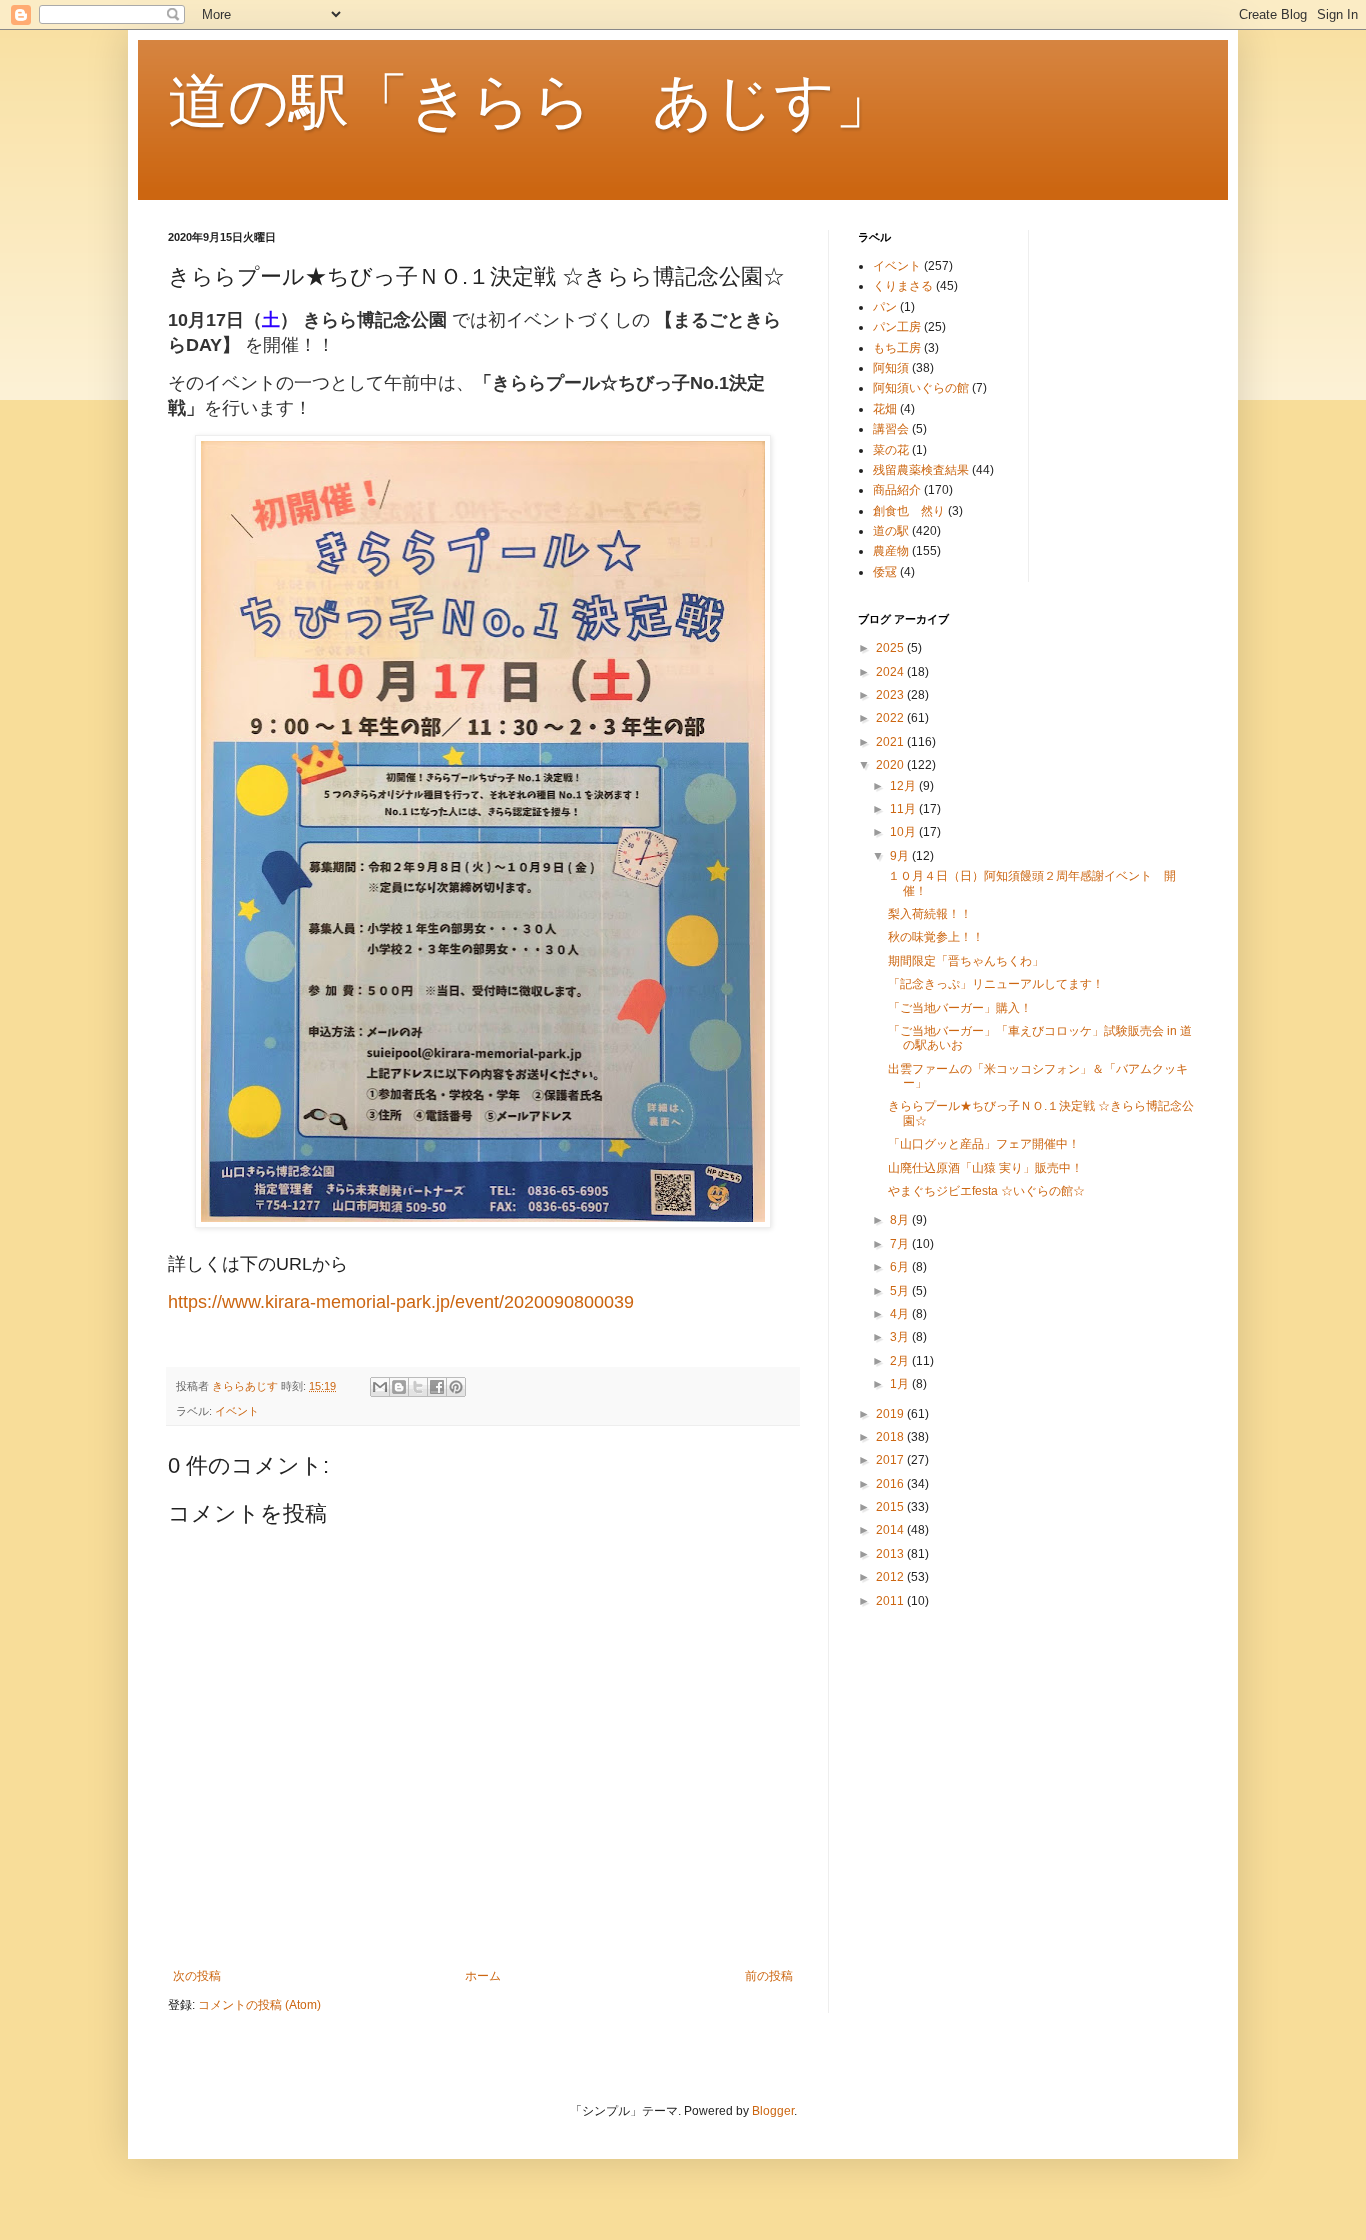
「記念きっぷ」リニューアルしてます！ (996, 984)
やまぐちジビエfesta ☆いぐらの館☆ (986, 1191)
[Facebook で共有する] (437, 1387)
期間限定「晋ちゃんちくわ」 (966, 961)
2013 (891, 1554)
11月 (904, 809)
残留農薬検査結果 (921, 470)
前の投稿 (769, 1976)
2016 (891, 1484)
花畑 (885, 409)
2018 (891, 1437)
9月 (901, 856)
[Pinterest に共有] (456, 1387)
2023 (891, 695)
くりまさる (903, 286)
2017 (891, 1460)
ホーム (483, 1976)
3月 (901, 1337)
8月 (901, 1220)
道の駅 (891, 531)
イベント (237, 1411)
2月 (901, 1361)
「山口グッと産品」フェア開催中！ (984, 1144)
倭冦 (885, 572)
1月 (901, 1384)
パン (885, 307)
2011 (891, 1601)
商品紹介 (897, 490)
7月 (901, 1244)
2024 (891, 672)
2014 (891, 1530)
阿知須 (891, 368)
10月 (904, 832)
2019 (891, 1414)
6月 (901, 1267)
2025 (891, 648)
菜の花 (891, 450)
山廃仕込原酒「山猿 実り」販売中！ (985, 1168)
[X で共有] (418, 1387)
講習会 (891, 429)
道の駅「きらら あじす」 (531, 101)
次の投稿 (197, 1976)
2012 (891, 1577)
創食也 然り (909, 511)
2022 (891, 718)
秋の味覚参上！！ (936, 937)
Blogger (773, 2111)
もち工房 (897, 348)
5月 (901, 1291)
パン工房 (897, 327)
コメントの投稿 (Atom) (259, 2005)
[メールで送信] (380, 1387)
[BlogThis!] (399, 1387)
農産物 (891, 551)
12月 (904, 786)
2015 (891, 1507)
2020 (891, 765)
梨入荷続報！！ (930, 914)
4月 (901, 1314)
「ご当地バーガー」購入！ (960, 1008)
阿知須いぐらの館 (921, 388)
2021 (891, 742)
